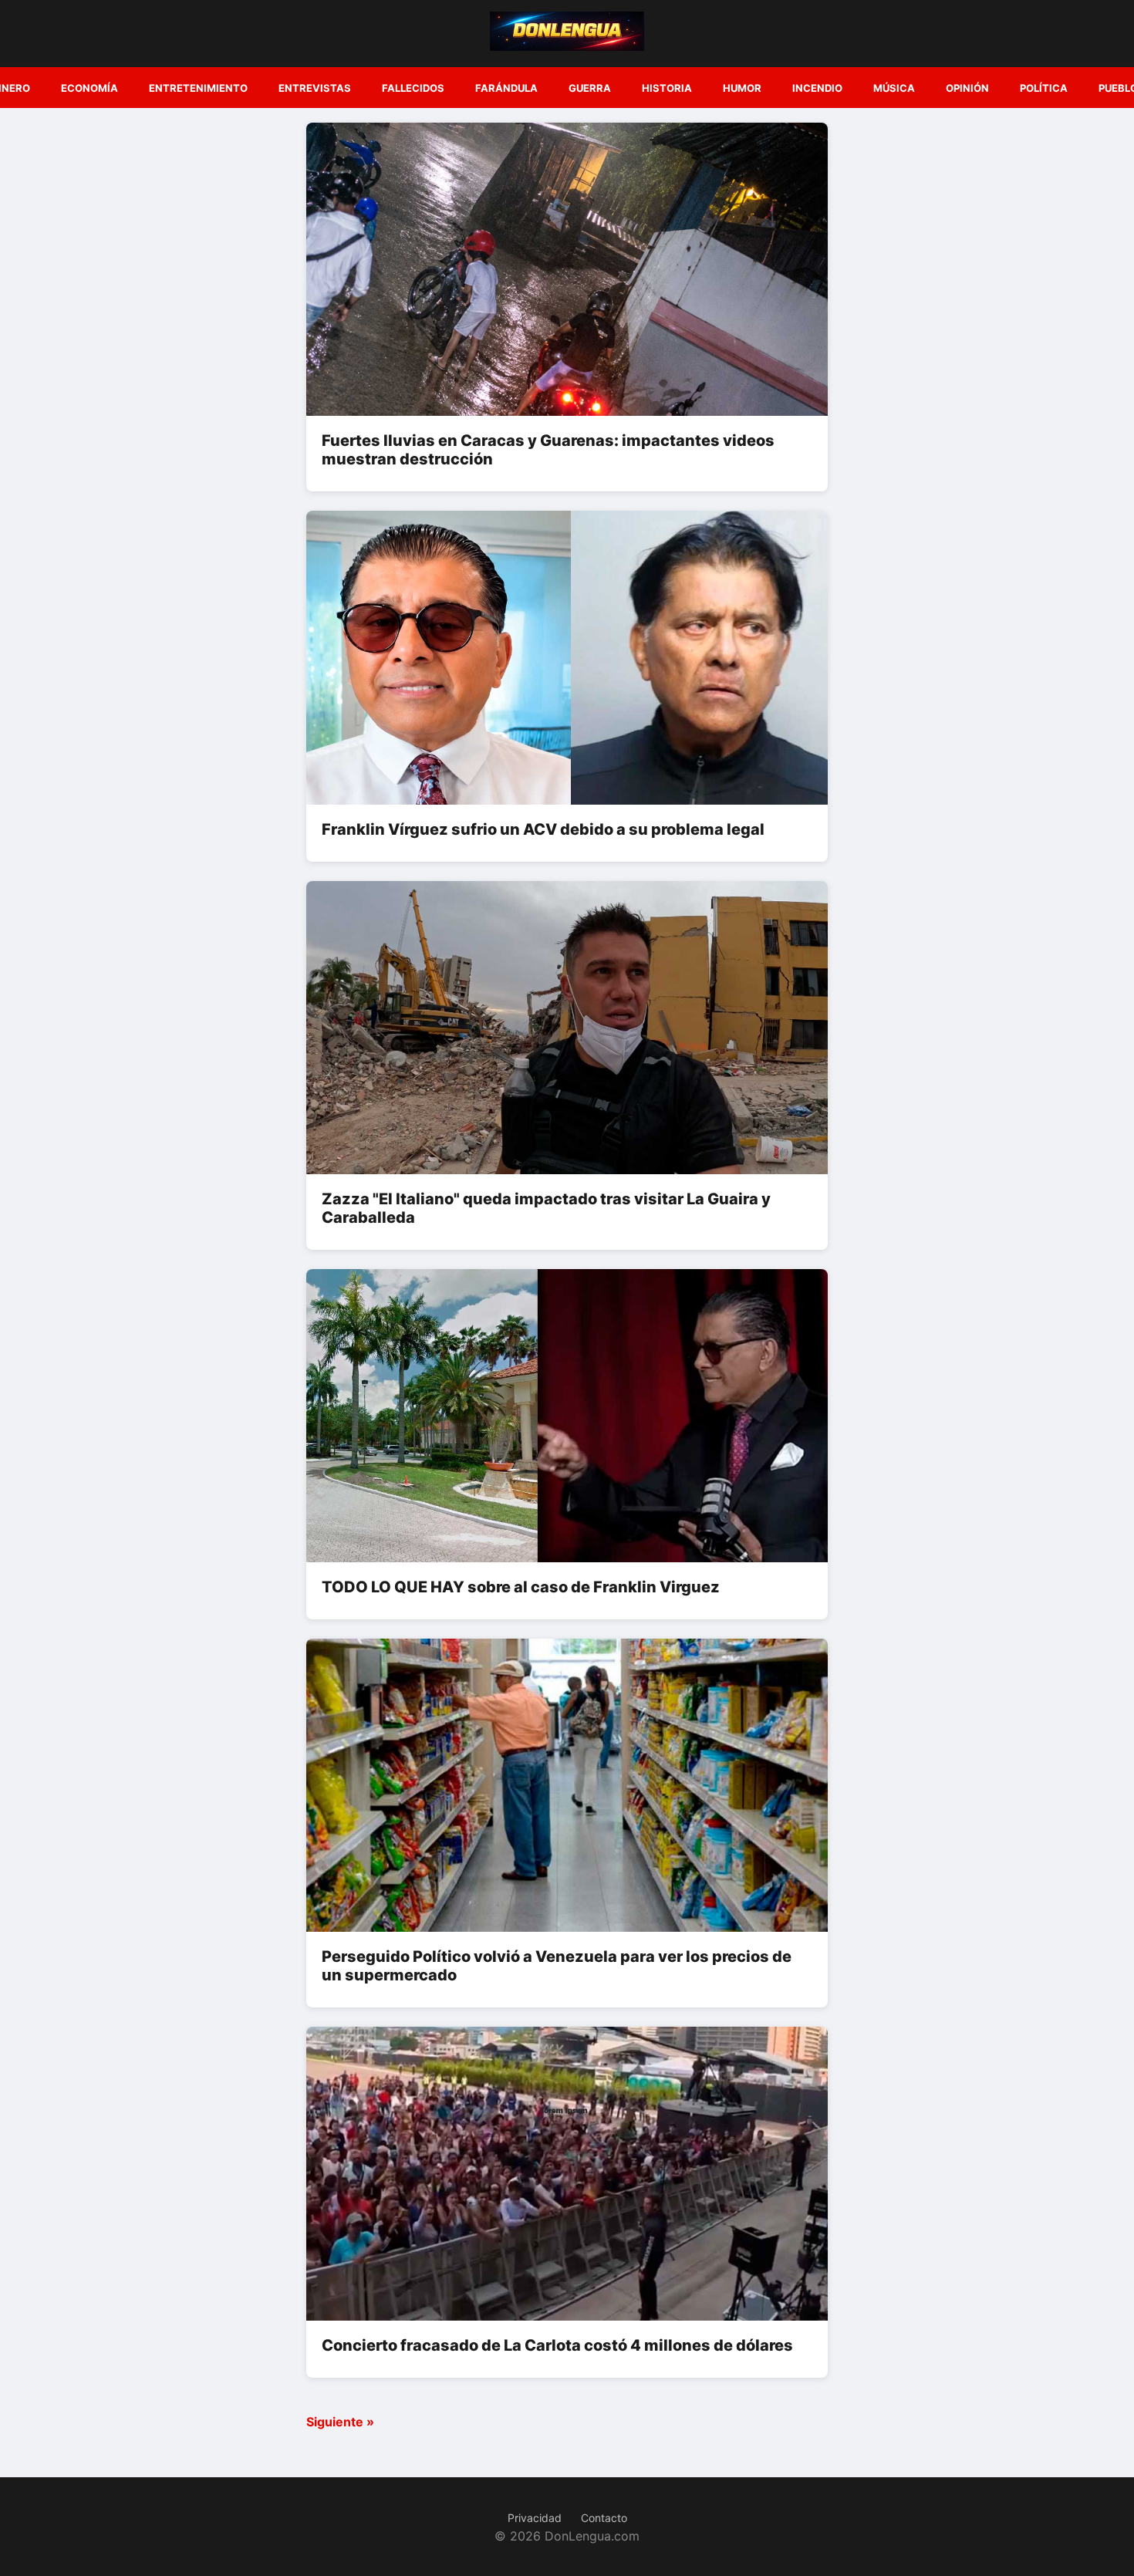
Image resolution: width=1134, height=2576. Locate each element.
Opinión (967, 88)
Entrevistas (315, 88)
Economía (89, 88)
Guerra (590, 88)
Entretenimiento (198, 88)
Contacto (604, 2518)
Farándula (506, 88)
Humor (742, 88)
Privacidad (535, 2518)
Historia (667, 88)
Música (894, 88)
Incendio (817, 88)
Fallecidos (413, 88)
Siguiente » (340, 2422)
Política (1044, 88)
